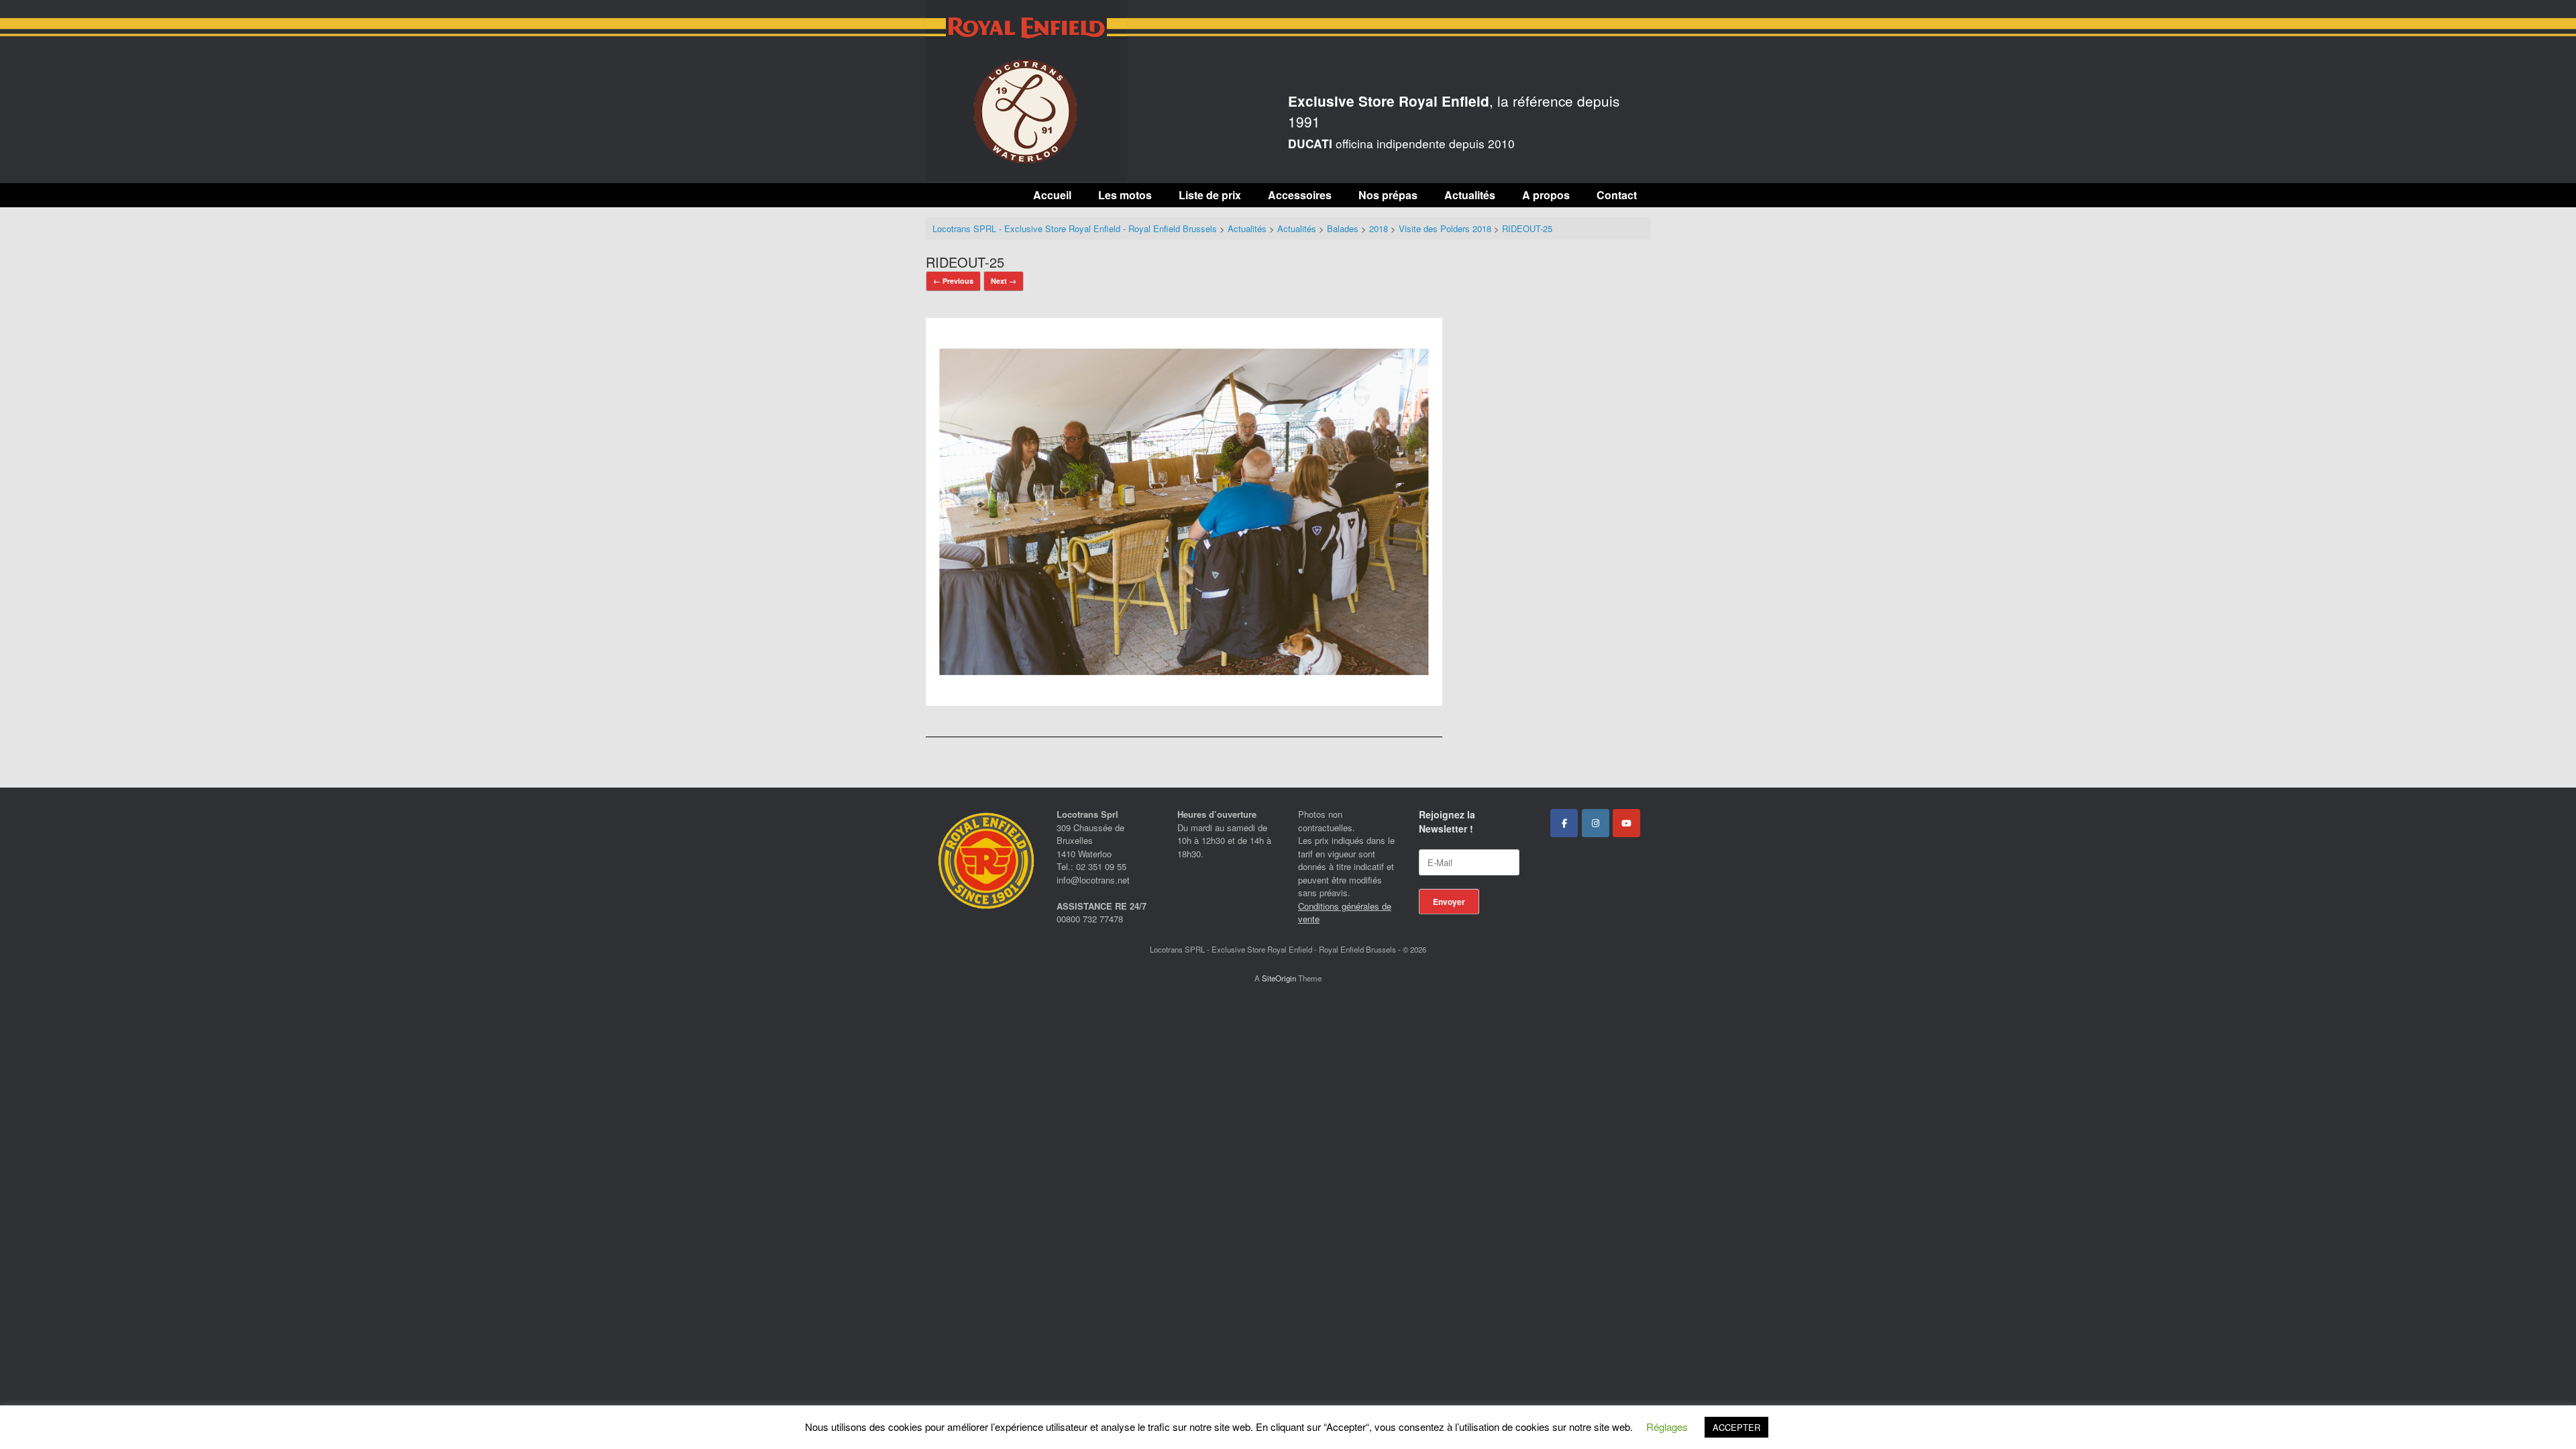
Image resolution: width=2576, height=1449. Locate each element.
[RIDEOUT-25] (1184, 701)
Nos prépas (1388, 195)
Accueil (1052, 195)
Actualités (1470, 195)
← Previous (953, 281)
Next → (1004, 281)
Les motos (1125, 195)
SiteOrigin (1279, 978)
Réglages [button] (1667, 1427)
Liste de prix (1210, 195)
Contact (1617, 195)
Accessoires (1300, 195)
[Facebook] (1564, 823)
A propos (1546, 195)
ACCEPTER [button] (1736, 1427)
